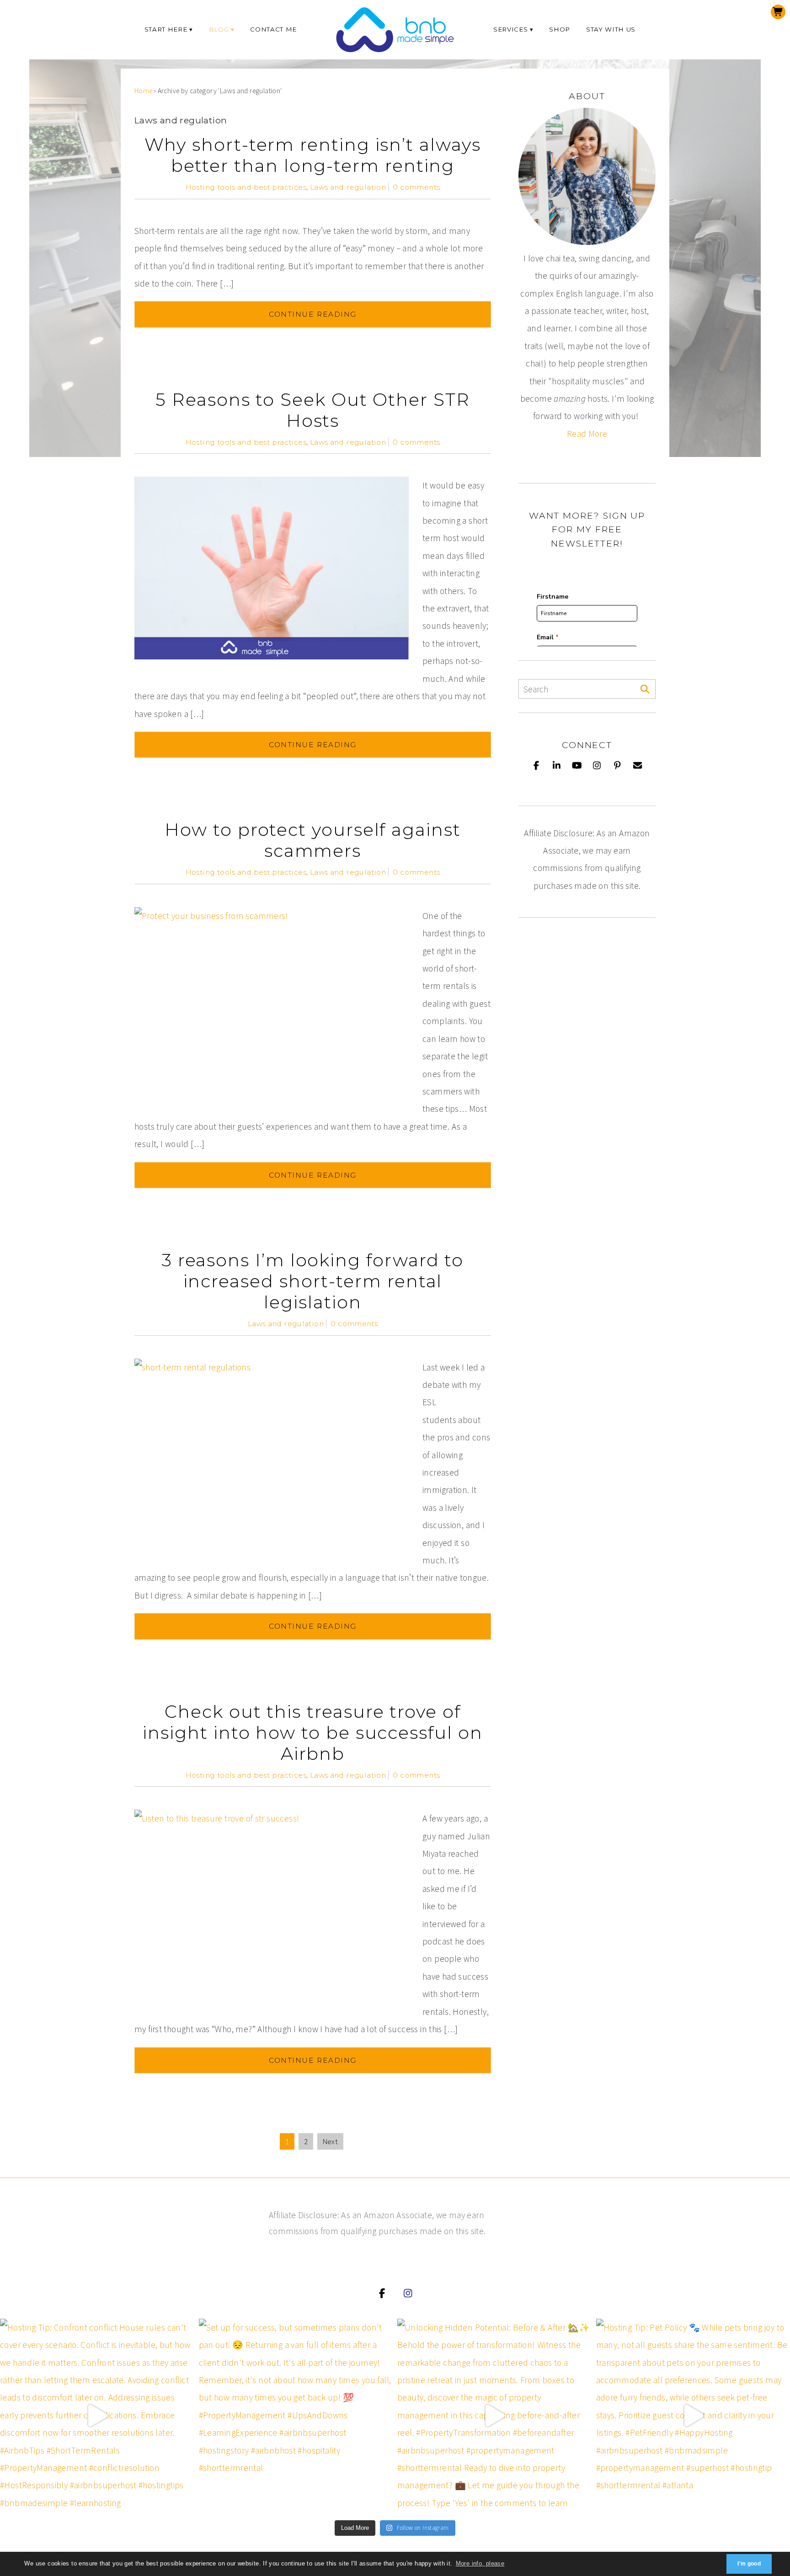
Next (331, 2141)
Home (144, 91)
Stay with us (611, 29)
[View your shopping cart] (778, 12)
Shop (560, 29)
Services (510, 29)
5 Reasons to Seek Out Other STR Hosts (313, 410)
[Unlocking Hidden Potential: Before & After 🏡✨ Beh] (494, 2416)
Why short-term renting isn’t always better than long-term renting (312, 155)
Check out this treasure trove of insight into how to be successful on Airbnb (312, 1733)
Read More (587, 434)
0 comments (416, 187)
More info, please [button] (480, 2563)
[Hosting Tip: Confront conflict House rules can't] (97, 2416)
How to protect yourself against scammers (313, 840)
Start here (166, 29)
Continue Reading (313, 314)
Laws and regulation (348, 187)
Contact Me (273, 29)
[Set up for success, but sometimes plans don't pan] (296, 2416)
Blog (219, 29)
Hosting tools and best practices (246, 187)
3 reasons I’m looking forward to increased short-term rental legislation (313, 1281)
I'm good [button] (749, 2564)
